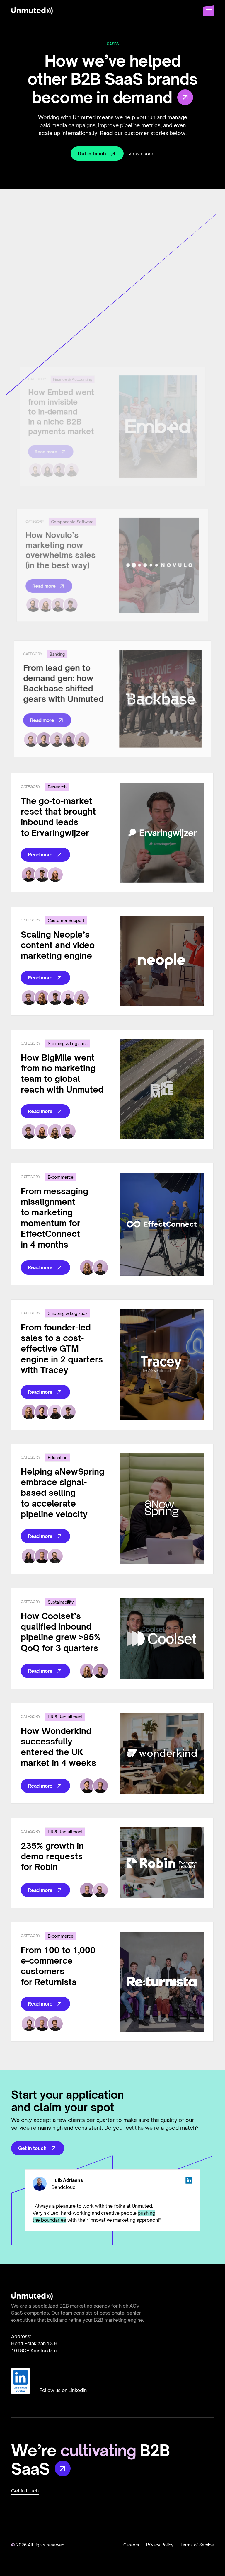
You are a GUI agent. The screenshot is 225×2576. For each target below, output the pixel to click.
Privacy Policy (160, 2545)
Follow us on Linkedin (63, 2390)
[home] (32, 11)
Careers (131, 2545)
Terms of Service (197, 2545)
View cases (141, 154)
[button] (209, 11)
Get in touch (25, 2491)
